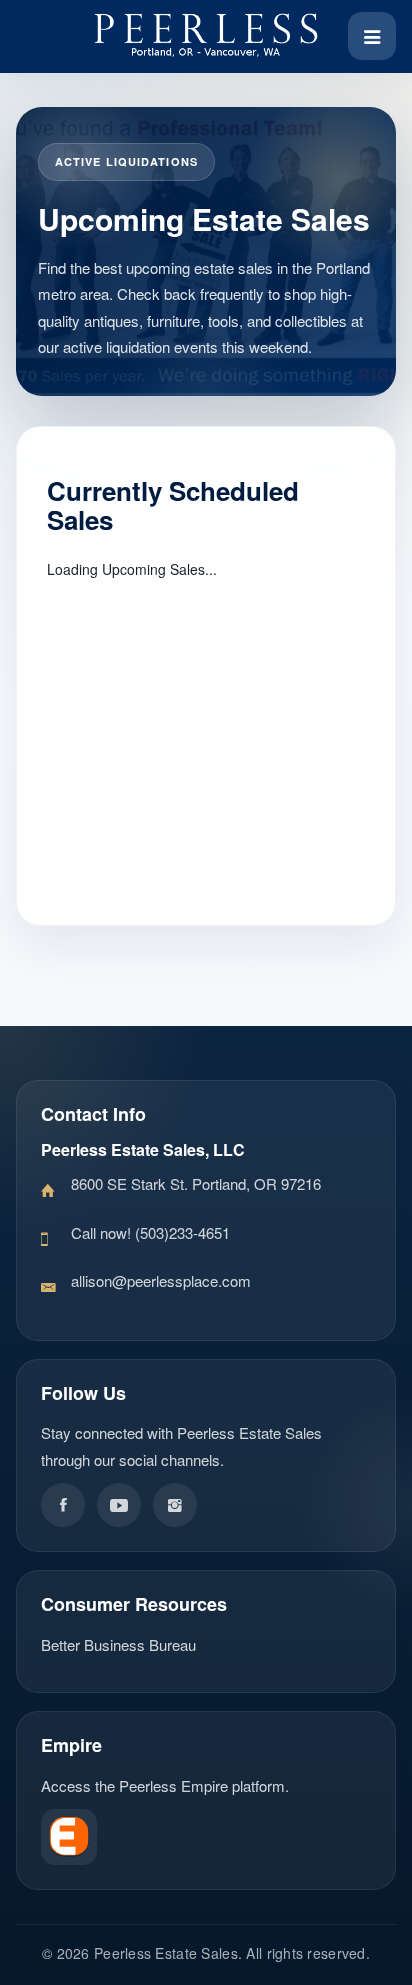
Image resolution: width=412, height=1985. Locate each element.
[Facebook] (63, 1505)
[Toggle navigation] (372, 36)
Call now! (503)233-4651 (150, 1232)
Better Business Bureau (118, 1644)
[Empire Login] (206, 1837)
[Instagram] (175, 1505)
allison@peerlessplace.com (161, 1280)
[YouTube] (119, 1505)
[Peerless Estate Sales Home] (206, 36)
